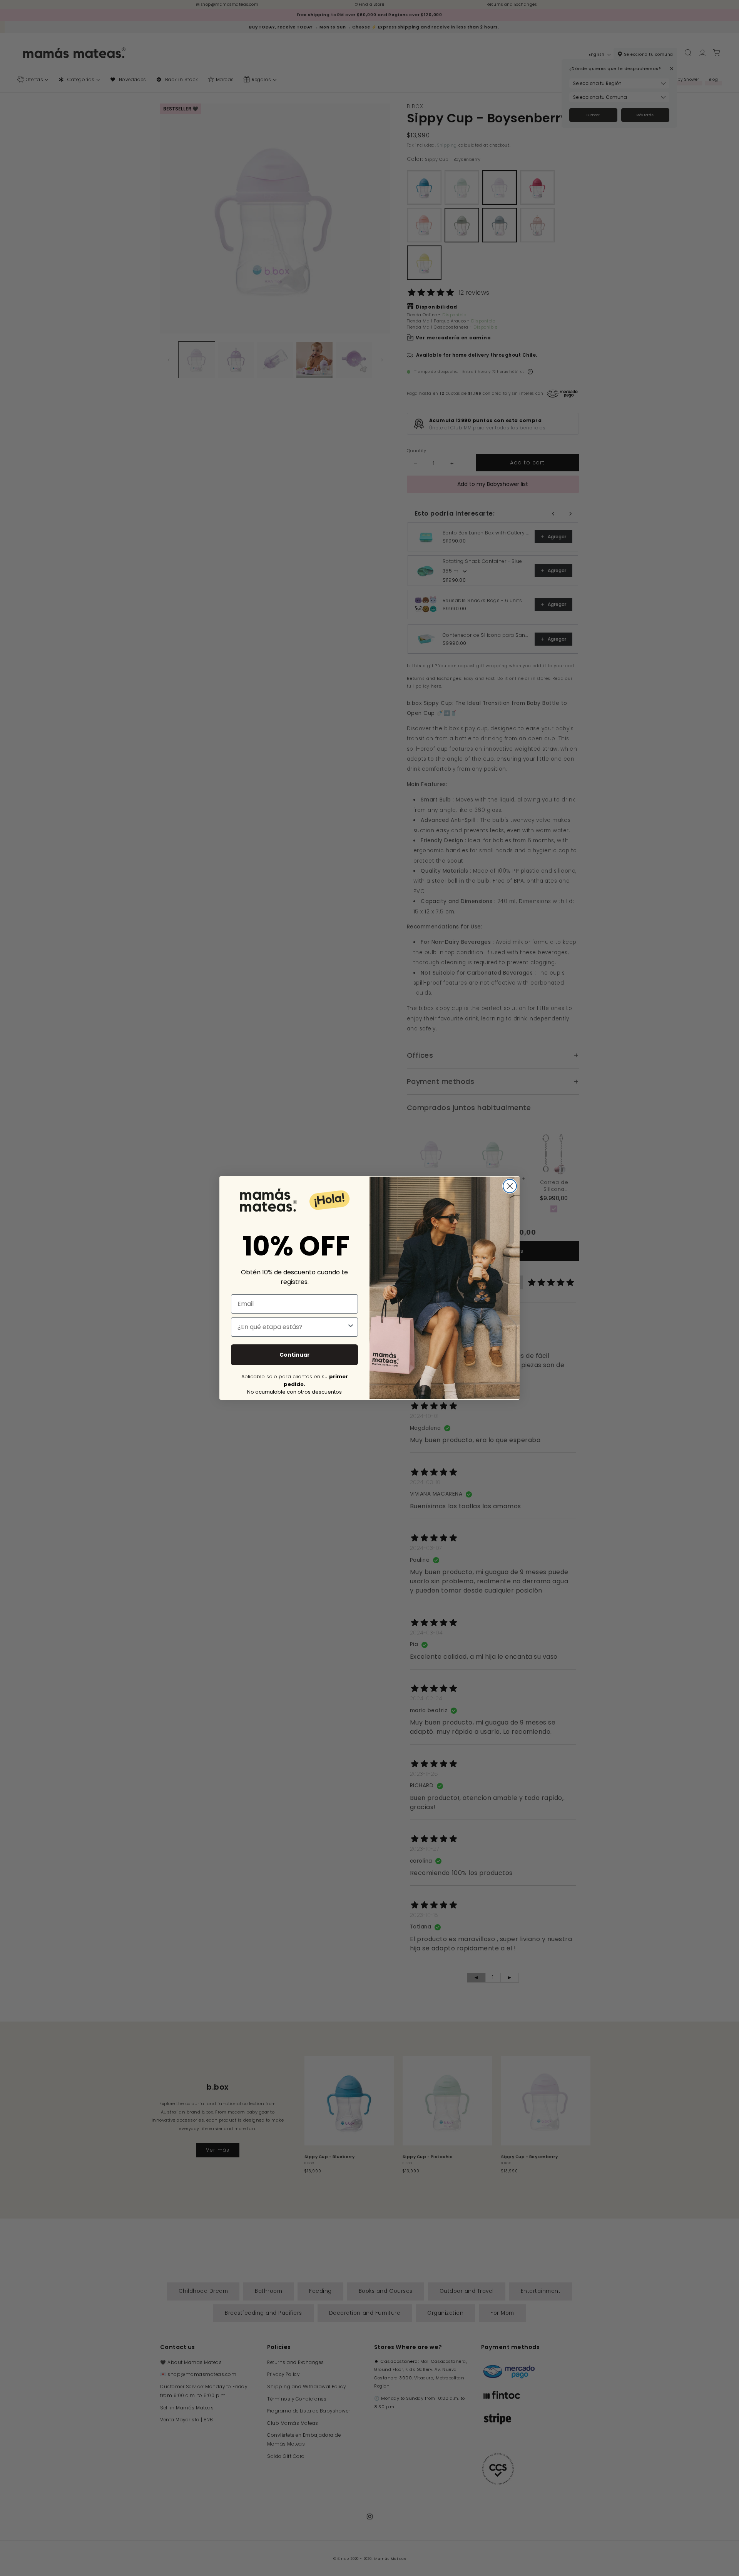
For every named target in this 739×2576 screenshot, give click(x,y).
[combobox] (292, 1327)
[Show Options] (351, 1327)
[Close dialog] (510, 1186)
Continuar (295, 1355)
